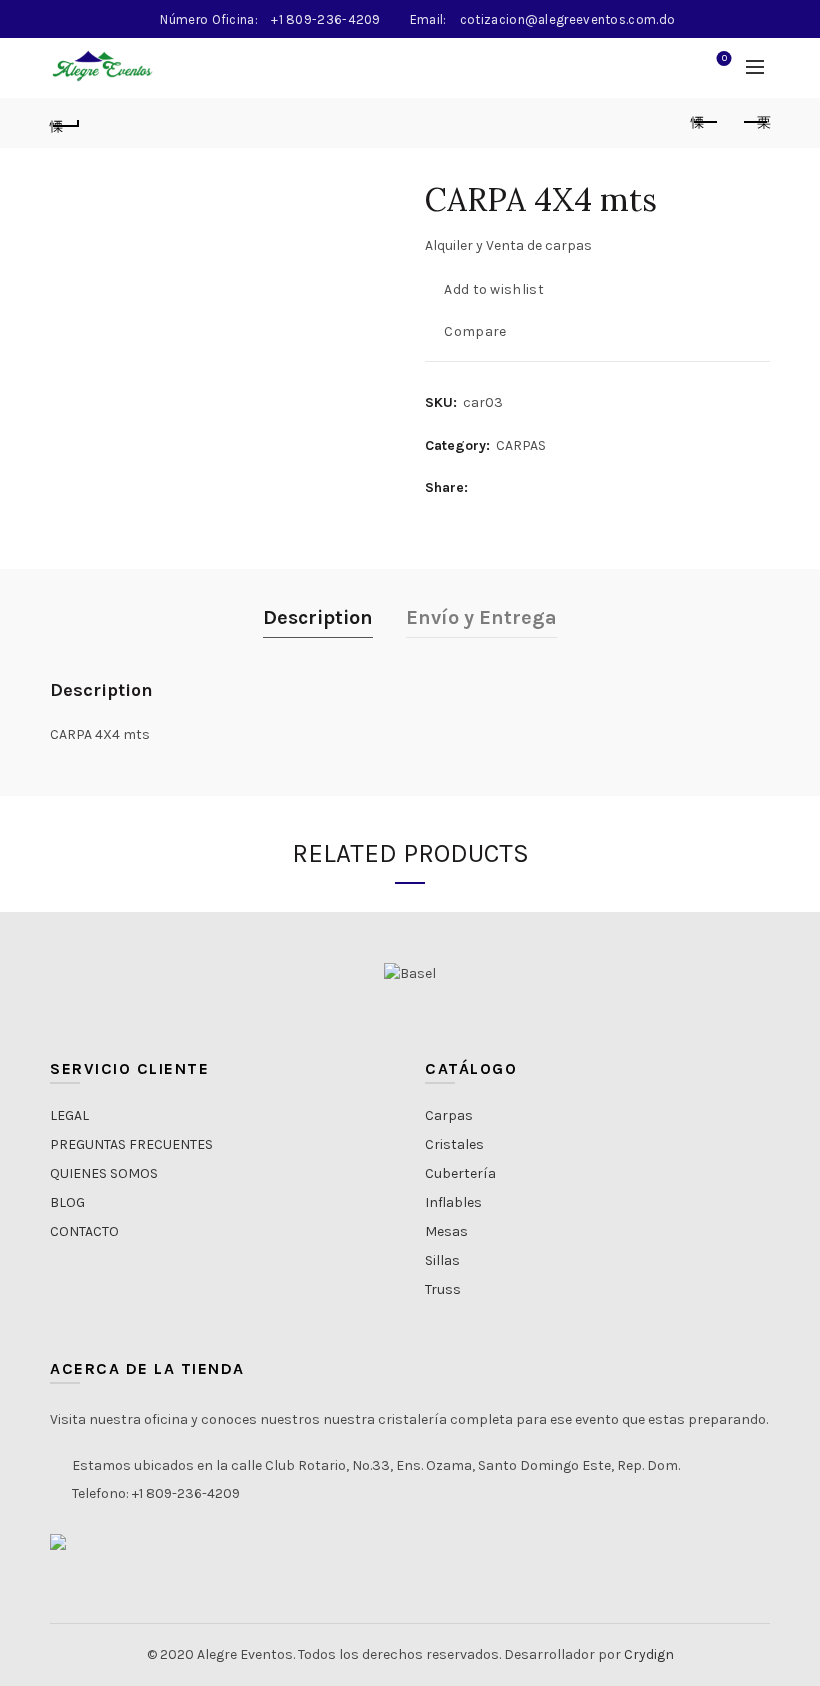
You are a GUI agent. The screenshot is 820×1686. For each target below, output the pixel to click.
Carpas (449, 1115)
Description (318, 617)
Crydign (649, 1654)
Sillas (442, 1260)
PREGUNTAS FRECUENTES (131, 1144)
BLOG (67, 1202)
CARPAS (521, 445)
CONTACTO (84, 1231)
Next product (755, 123)
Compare (475, 331)
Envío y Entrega (481, 617)
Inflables (453, 1202)
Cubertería (460, 1173)
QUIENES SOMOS (104, 1173)
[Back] (65, 123)
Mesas (446, 1231)
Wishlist (724, 58)
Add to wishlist (494, 289)
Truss (443, 1289)
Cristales (454, 1144)
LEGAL (69, 1115)
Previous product (705, 123)
